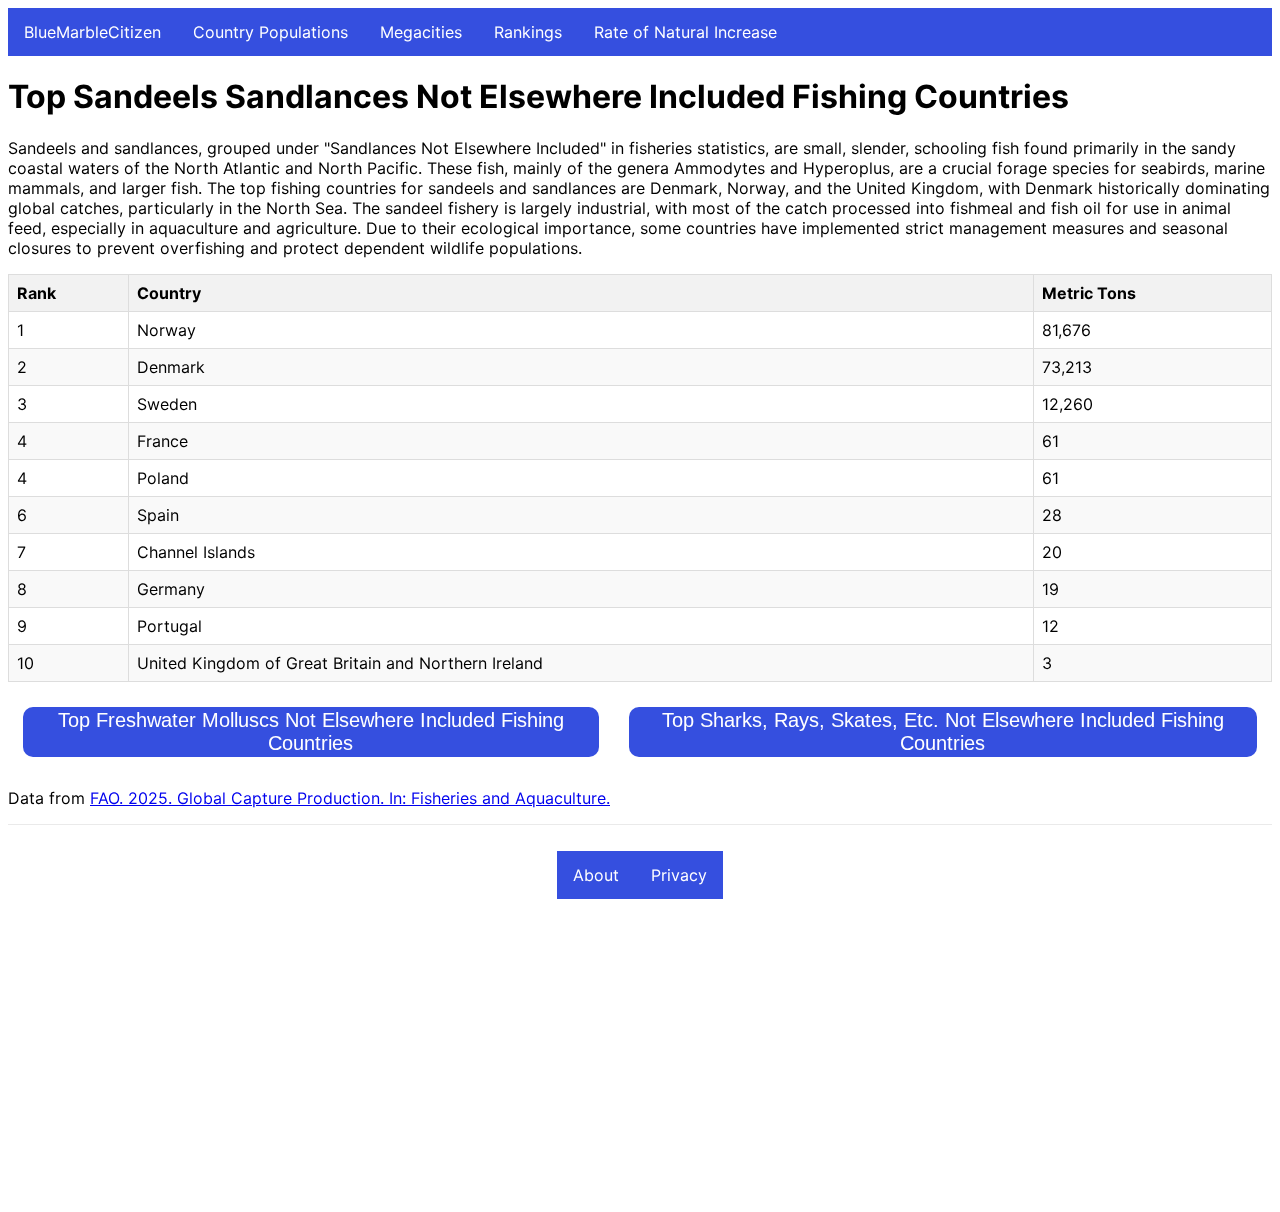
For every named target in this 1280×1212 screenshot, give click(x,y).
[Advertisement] (608, 1064)
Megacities (421, 32)
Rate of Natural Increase (685, 32)
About (596, 875)
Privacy (679, 875)
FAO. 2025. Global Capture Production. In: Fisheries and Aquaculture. (350, 798)
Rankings (528, 32)
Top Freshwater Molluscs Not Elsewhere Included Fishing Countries (311, 731)
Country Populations (270, 32)
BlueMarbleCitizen (92, 32)
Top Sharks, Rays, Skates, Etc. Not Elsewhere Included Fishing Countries (943, 731)
